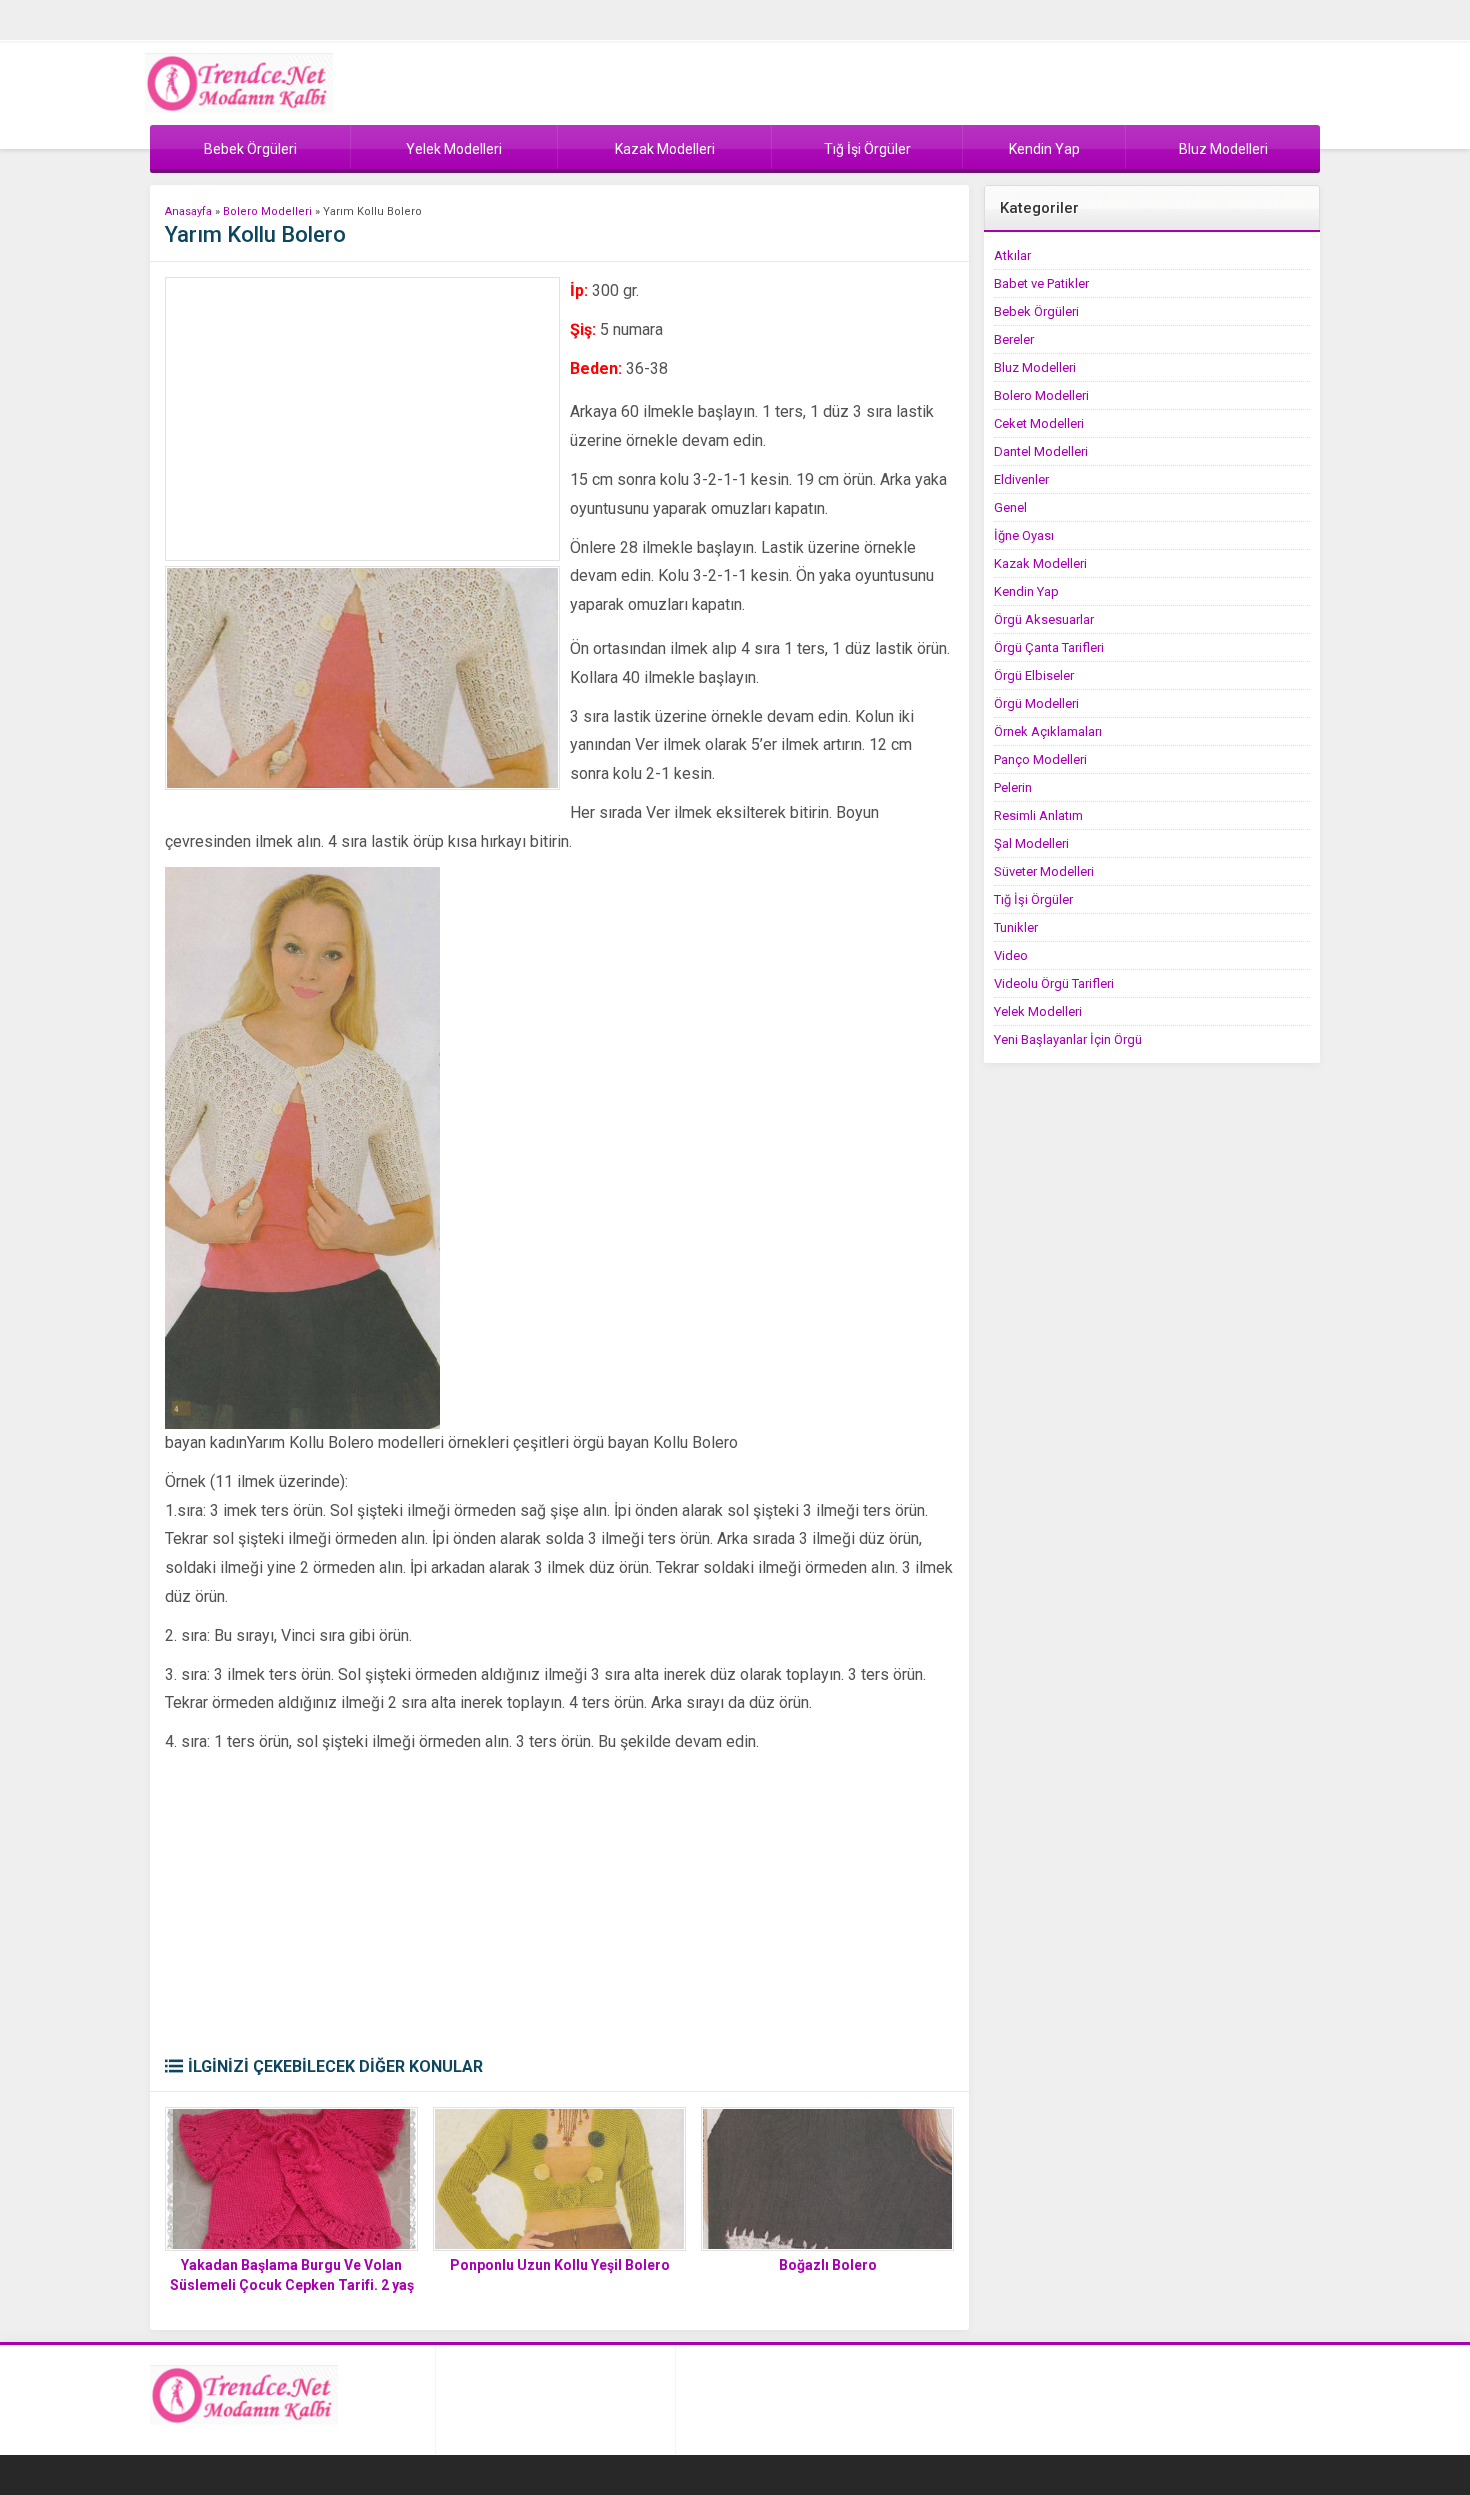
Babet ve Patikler (1041, 283)
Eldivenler (1021, 479)
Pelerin (1013, 787)
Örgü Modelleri (1036, 703)
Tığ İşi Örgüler (1033, 899)
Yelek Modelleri (1038, 1011)
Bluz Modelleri (1035, 367)
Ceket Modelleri (1039, 423)
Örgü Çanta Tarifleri (1049, 647)
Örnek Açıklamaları (1048, 731)
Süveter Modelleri (1044, 871)
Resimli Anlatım (1038, 815)
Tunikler (1016, 927)
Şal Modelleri (1031, 843)
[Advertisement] (362, 419)
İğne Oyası (1024, 535)
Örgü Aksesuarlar (1044, 619)
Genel (1010, 507)
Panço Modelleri (1040, 759)
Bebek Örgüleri (1036, 311)
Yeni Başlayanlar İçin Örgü (1068, 1039)
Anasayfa (188, 211)
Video (1011, 955)
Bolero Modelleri (267, 211)
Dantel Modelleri (1041, 451)
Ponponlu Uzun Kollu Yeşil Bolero (560, 2265)
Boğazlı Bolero (828, 2265)
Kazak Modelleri (1040, 563)
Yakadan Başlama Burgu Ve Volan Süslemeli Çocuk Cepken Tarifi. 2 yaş (292, 2275)
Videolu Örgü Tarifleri (1054, 983)
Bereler (1014, 339)
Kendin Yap (1026, 591)
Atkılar (1012, 255)
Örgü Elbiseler (1034, 675)
